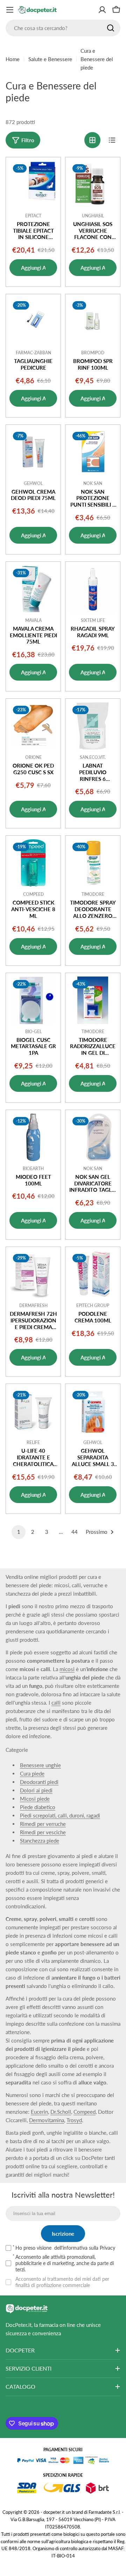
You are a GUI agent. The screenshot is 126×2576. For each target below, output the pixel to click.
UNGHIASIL (93, 216)
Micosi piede (35, 1799)
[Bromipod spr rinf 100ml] (93, 321)
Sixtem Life (93, 620)
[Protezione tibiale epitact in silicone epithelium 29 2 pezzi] (33, 184)
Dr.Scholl (61, 2112)
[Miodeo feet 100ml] (33, 1137)
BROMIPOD (93, 353)
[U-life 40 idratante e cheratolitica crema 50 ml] (33, 1411)
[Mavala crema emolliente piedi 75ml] (33, 589)
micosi (67, 1669)
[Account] (102, 10)
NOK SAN (93, 483)
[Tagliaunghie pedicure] (33, 321)
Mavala (33, 620)
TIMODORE (93, 894)
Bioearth (33, 1169)
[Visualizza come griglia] (92, 140)
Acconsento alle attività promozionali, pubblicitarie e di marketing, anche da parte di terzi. (65, 2263)
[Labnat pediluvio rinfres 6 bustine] (93, 726)
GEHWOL (33, 483)
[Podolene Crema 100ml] (93, 1274)
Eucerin (39, 2112)
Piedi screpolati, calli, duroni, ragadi (60, 1815)
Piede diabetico (38, 1807)
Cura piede (32, 1773)
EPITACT (33, 216)
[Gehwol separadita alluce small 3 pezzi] (93, 1411)
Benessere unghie (40, 1765)
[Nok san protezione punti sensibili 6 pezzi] (93, 452)
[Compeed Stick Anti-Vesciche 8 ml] (33, 863)
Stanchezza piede (40, 1841)
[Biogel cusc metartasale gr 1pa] (33, 1000)
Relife (33, 1442)
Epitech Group (93, 1305)
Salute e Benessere (50, 59)
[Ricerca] (111, 28)
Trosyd (74, 2120)
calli (56, 1703)
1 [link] (19, 1532)
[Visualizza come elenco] (112, 140)
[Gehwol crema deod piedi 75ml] (33, 452)
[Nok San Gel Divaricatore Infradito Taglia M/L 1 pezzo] (93, 1137)
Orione (33, 757)
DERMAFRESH (33, 1305)
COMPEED (33, 894)
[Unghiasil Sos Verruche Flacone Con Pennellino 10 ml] (93, 184)
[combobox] (63, 28)
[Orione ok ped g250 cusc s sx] (33, 726)
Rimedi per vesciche (43, 1832)
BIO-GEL (33, 1032)
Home (13, 59)
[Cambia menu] (10, 10)
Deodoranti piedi (39, 1782)
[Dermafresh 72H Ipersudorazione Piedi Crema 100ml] (33, 1274)
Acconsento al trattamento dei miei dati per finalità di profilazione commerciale (62, 2282)
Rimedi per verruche (43, 1824)
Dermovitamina (47, 2120)
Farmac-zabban (33, 353)
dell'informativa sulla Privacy (85, 2248)
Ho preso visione (65, 2248)
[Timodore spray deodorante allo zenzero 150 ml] (93, 863)
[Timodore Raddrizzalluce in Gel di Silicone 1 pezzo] (93, 1000)
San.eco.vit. (93, 757)
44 (75, 1532)
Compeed (85, 2112)
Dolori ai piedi (36, 1790)
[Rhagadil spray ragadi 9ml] (93, 589)
